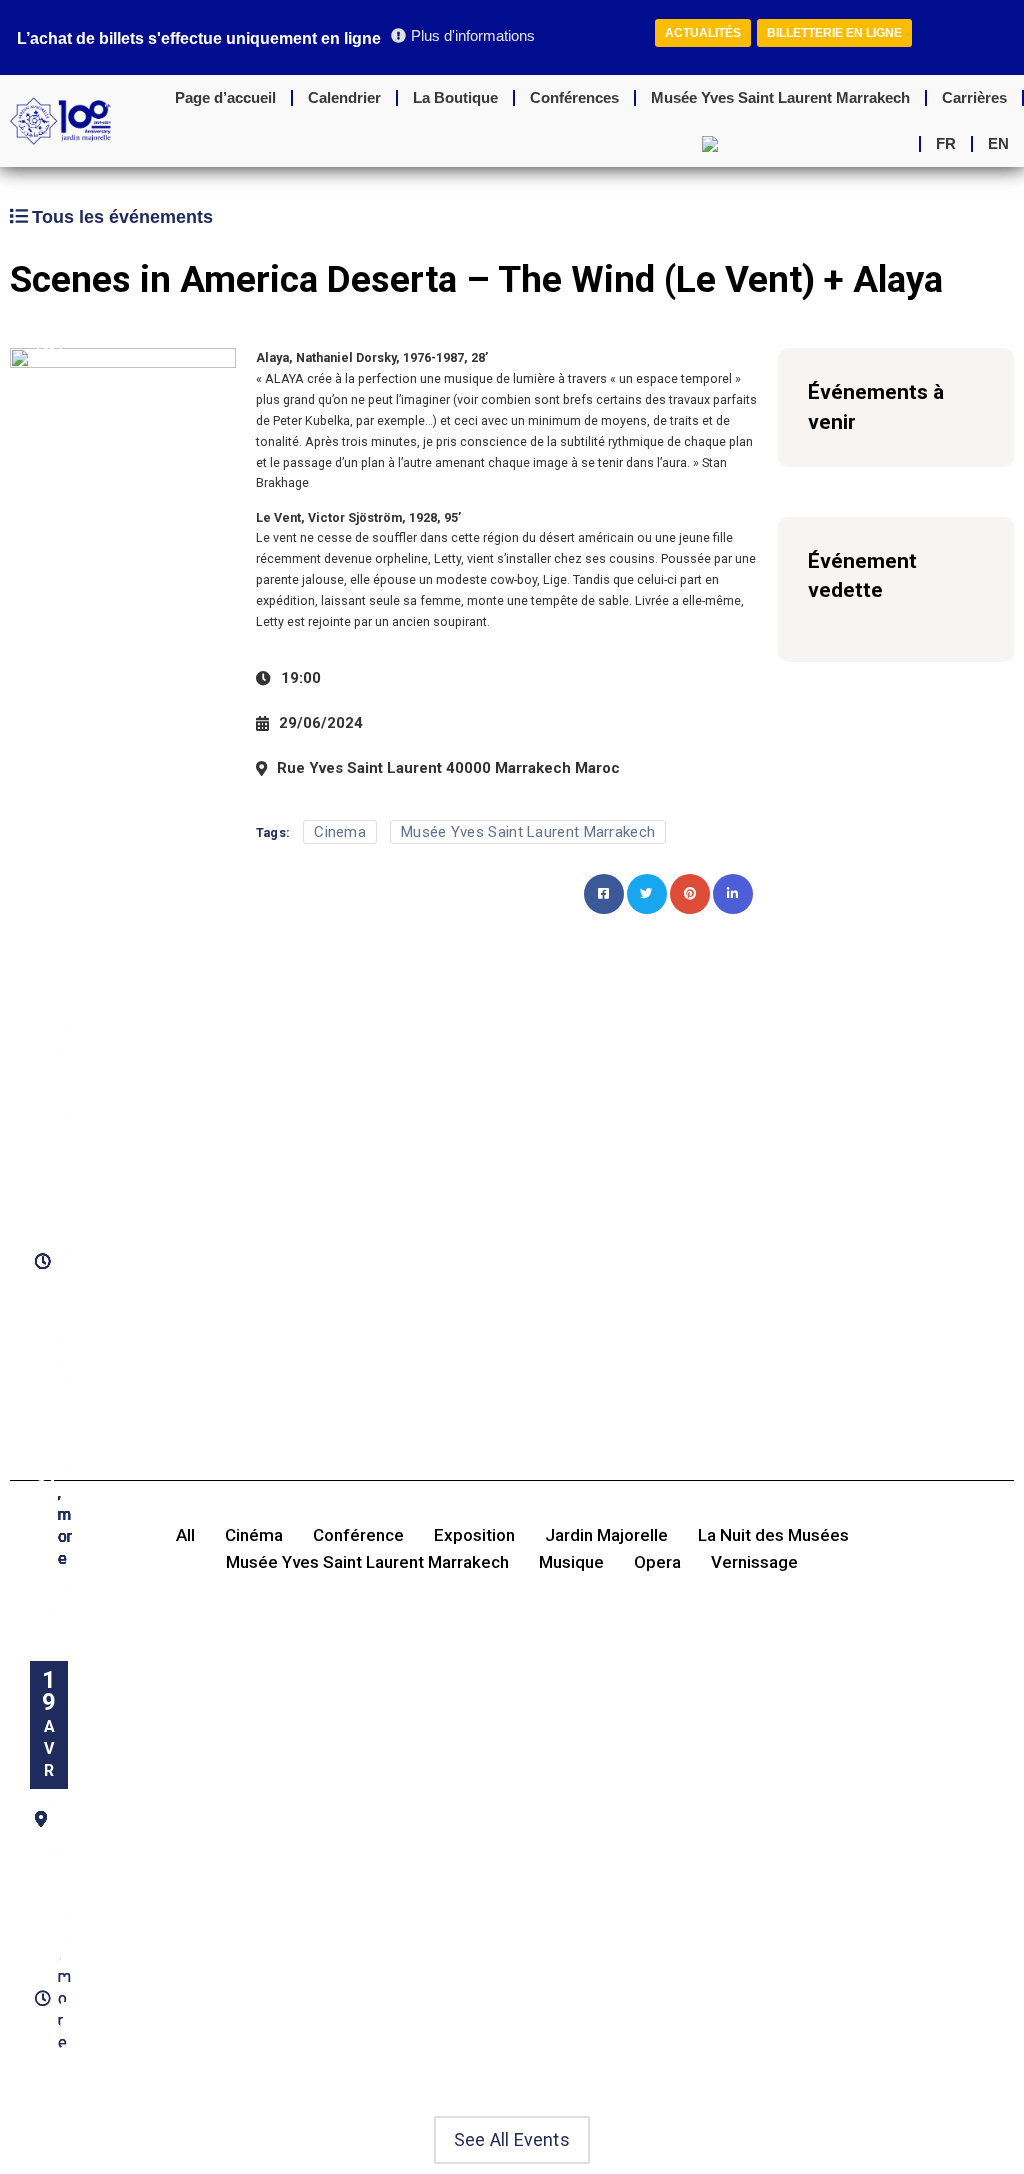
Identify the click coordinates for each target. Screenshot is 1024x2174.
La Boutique (455, 97)
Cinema (340, 832)
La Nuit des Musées (773, 1535)
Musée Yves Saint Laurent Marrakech (780, 97)
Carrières (974, 97)
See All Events (512, 2139)
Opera (657, 1562)
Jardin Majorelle (606, 1535)
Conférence (358, 1535)
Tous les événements (122, 217)
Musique (571, 1562)
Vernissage (754, 1562)
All (185, 1535)
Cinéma (254, 1535)
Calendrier (344, 97)
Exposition (474, 1535)
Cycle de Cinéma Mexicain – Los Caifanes (53, 756)
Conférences (574, 97)
